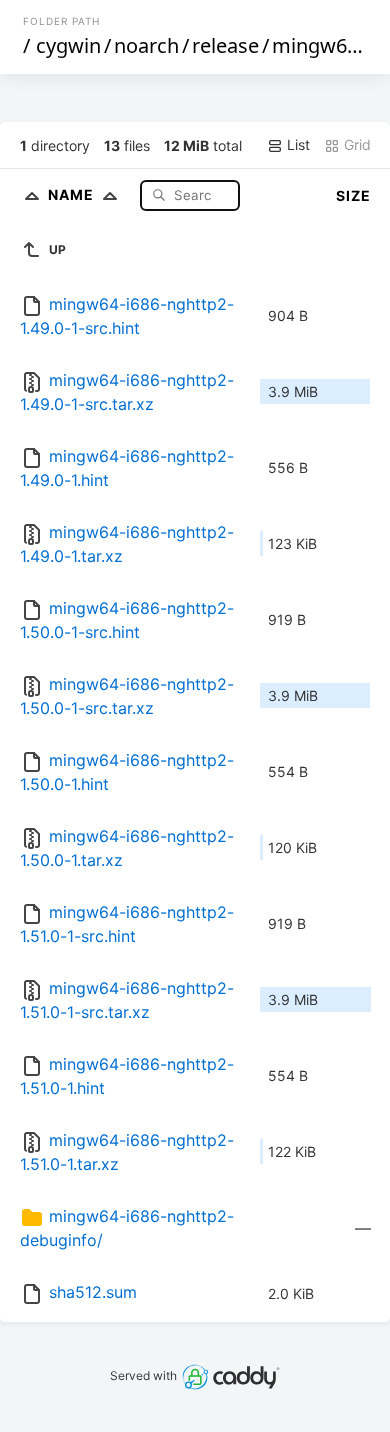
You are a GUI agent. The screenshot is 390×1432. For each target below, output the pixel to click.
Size (353, 195)
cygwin (68, 45)
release (225, 45)
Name (73, 194)
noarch (146, 45)
